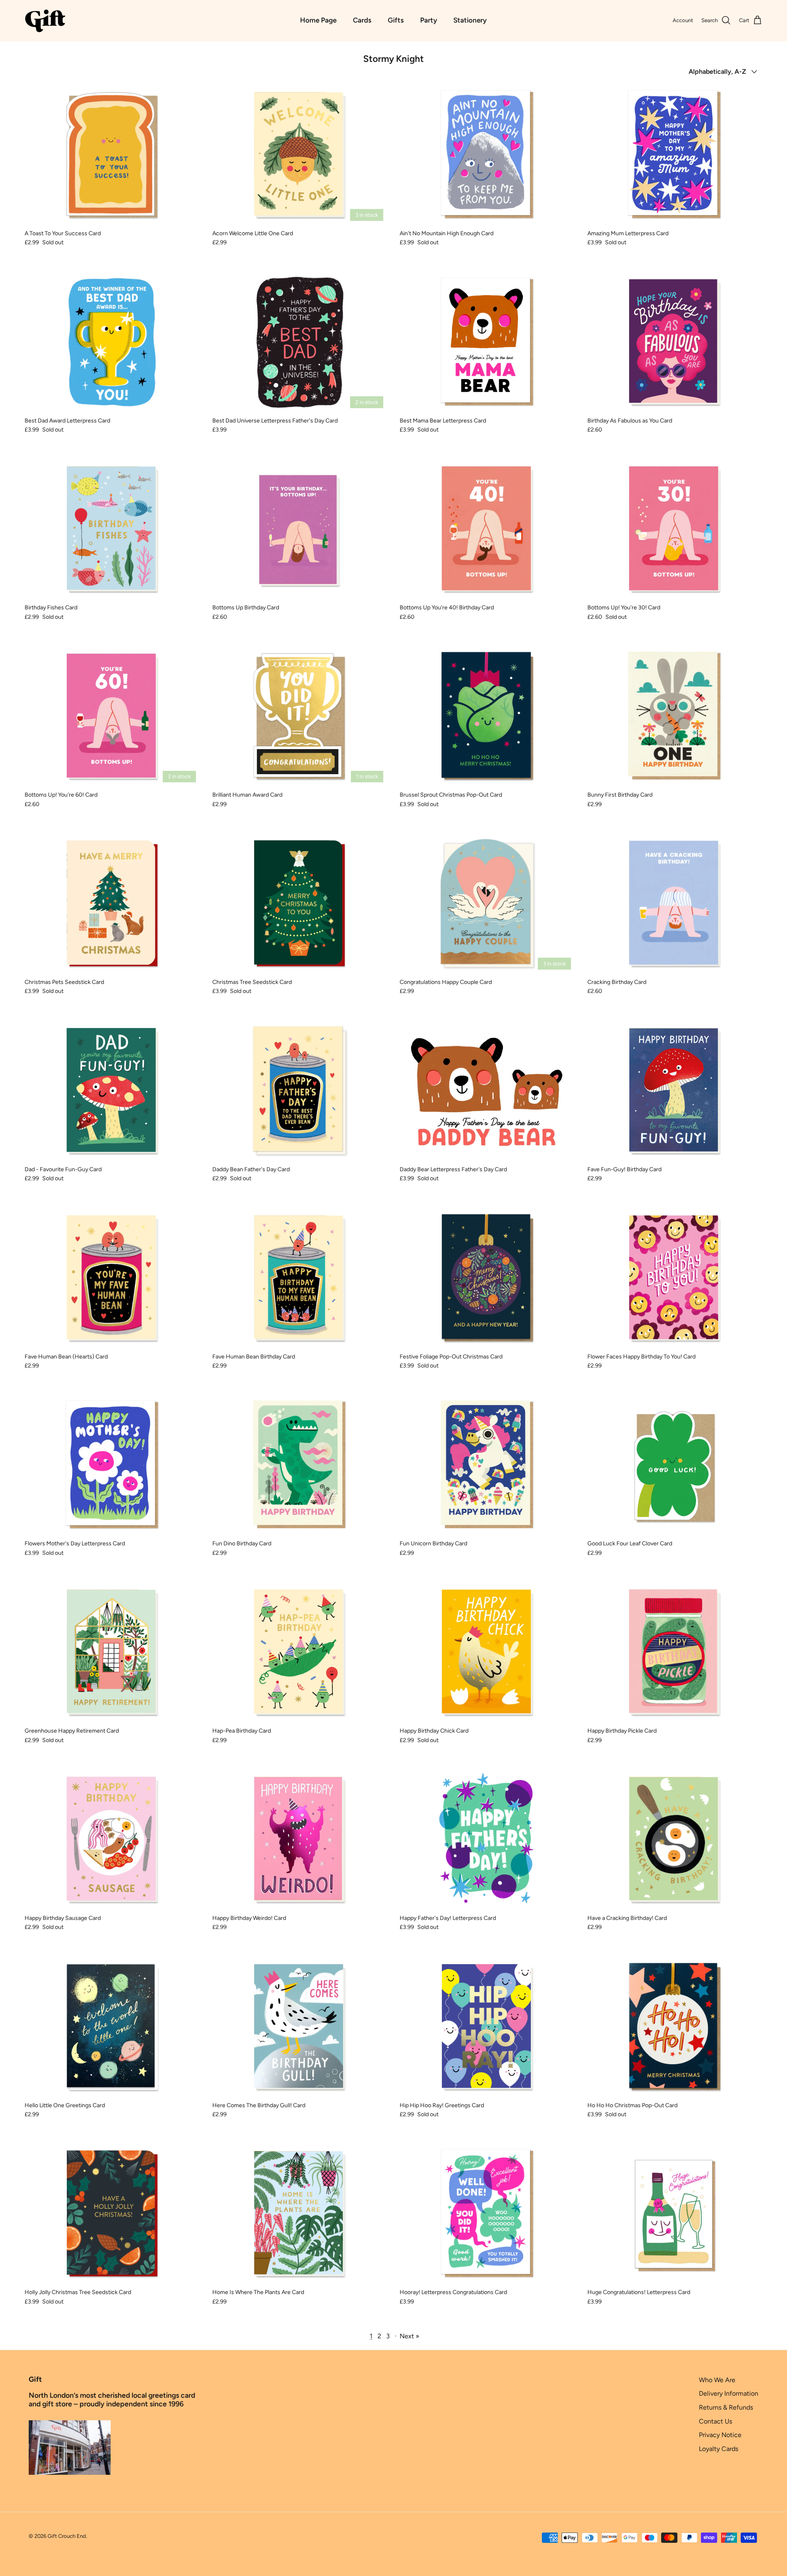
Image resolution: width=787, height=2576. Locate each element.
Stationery (470, 20)
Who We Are (717, 2380)
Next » (409, 2336)
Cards (362, 20)
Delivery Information (729, 2393)
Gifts (396, 20)
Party (429, 20)
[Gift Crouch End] (45, 20)
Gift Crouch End (67, 2536)
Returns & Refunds (726, 2407)
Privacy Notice (720, 2435)
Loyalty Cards (719, 2449)
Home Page (318, 20)
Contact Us (715, 2421)
